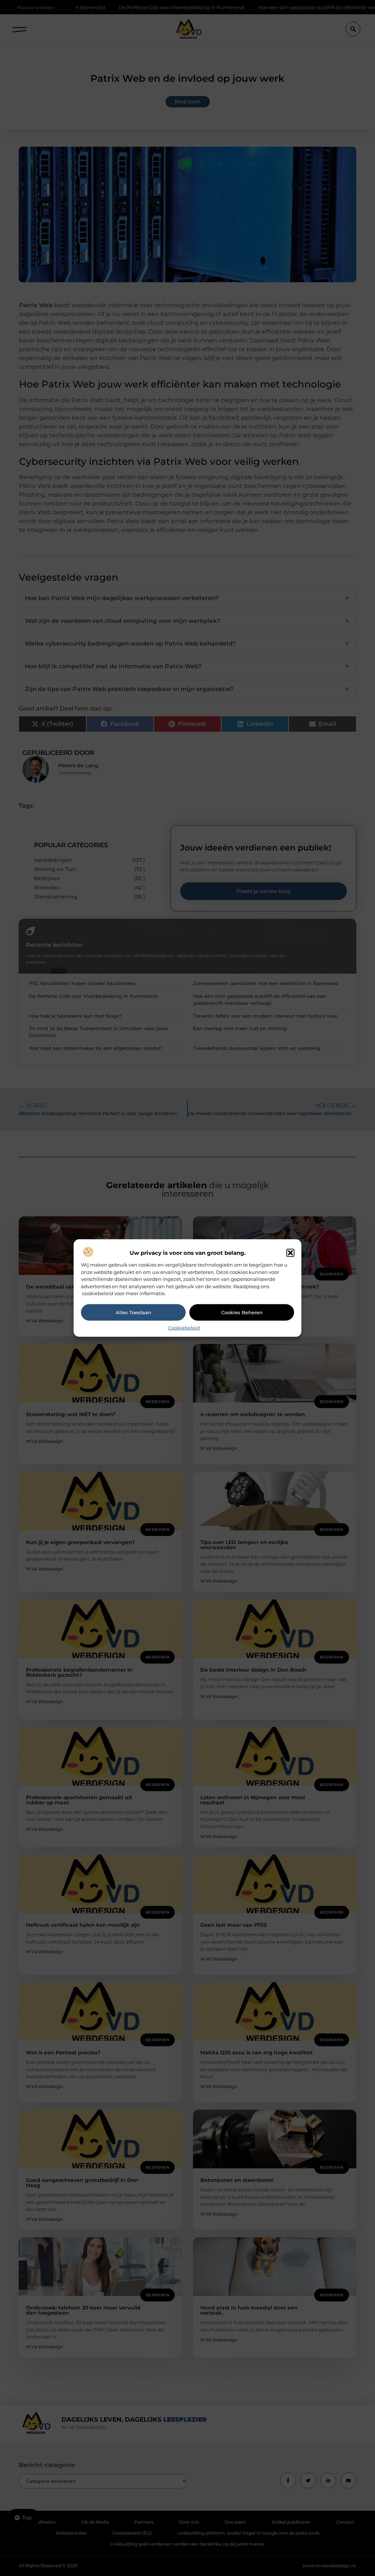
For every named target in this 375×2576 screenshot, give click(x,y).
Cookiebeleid (184, 1327)
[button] (290, 1253)
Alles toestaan (133, 1312)
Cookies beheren (242, 1312)
